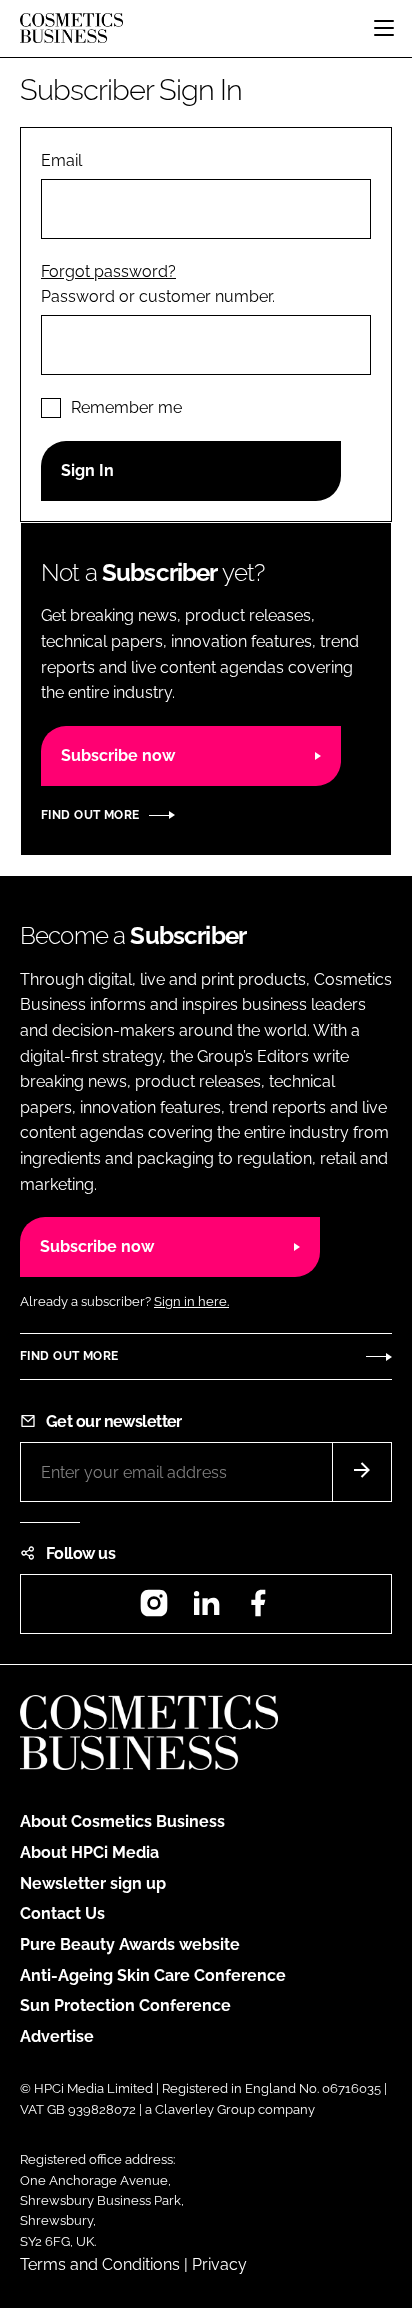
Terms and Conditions (100, 2264)
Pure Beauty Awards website (130, 1944)
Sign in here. (191, 1301)
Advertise (57, 2036)
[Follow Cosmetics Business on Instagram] (154, 1609)
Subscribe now (118, 755)
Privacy (219, 2264)
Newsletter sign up (93, 1883)
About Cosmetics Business (122, 1821)
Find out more (90, 815)
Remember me (126, 407)
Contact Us (62, 1913)
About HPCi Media (89, 1852)
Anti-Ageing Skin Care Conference (153, 1975)
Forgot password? (108, 271)
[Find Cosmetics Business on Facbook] (258, 1609)
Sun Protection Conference (125, 2005)
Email (61, 160)
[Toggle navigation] (384, 28)
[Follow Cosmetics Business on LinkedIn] (206, 1609)
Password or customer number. (158, 296)
